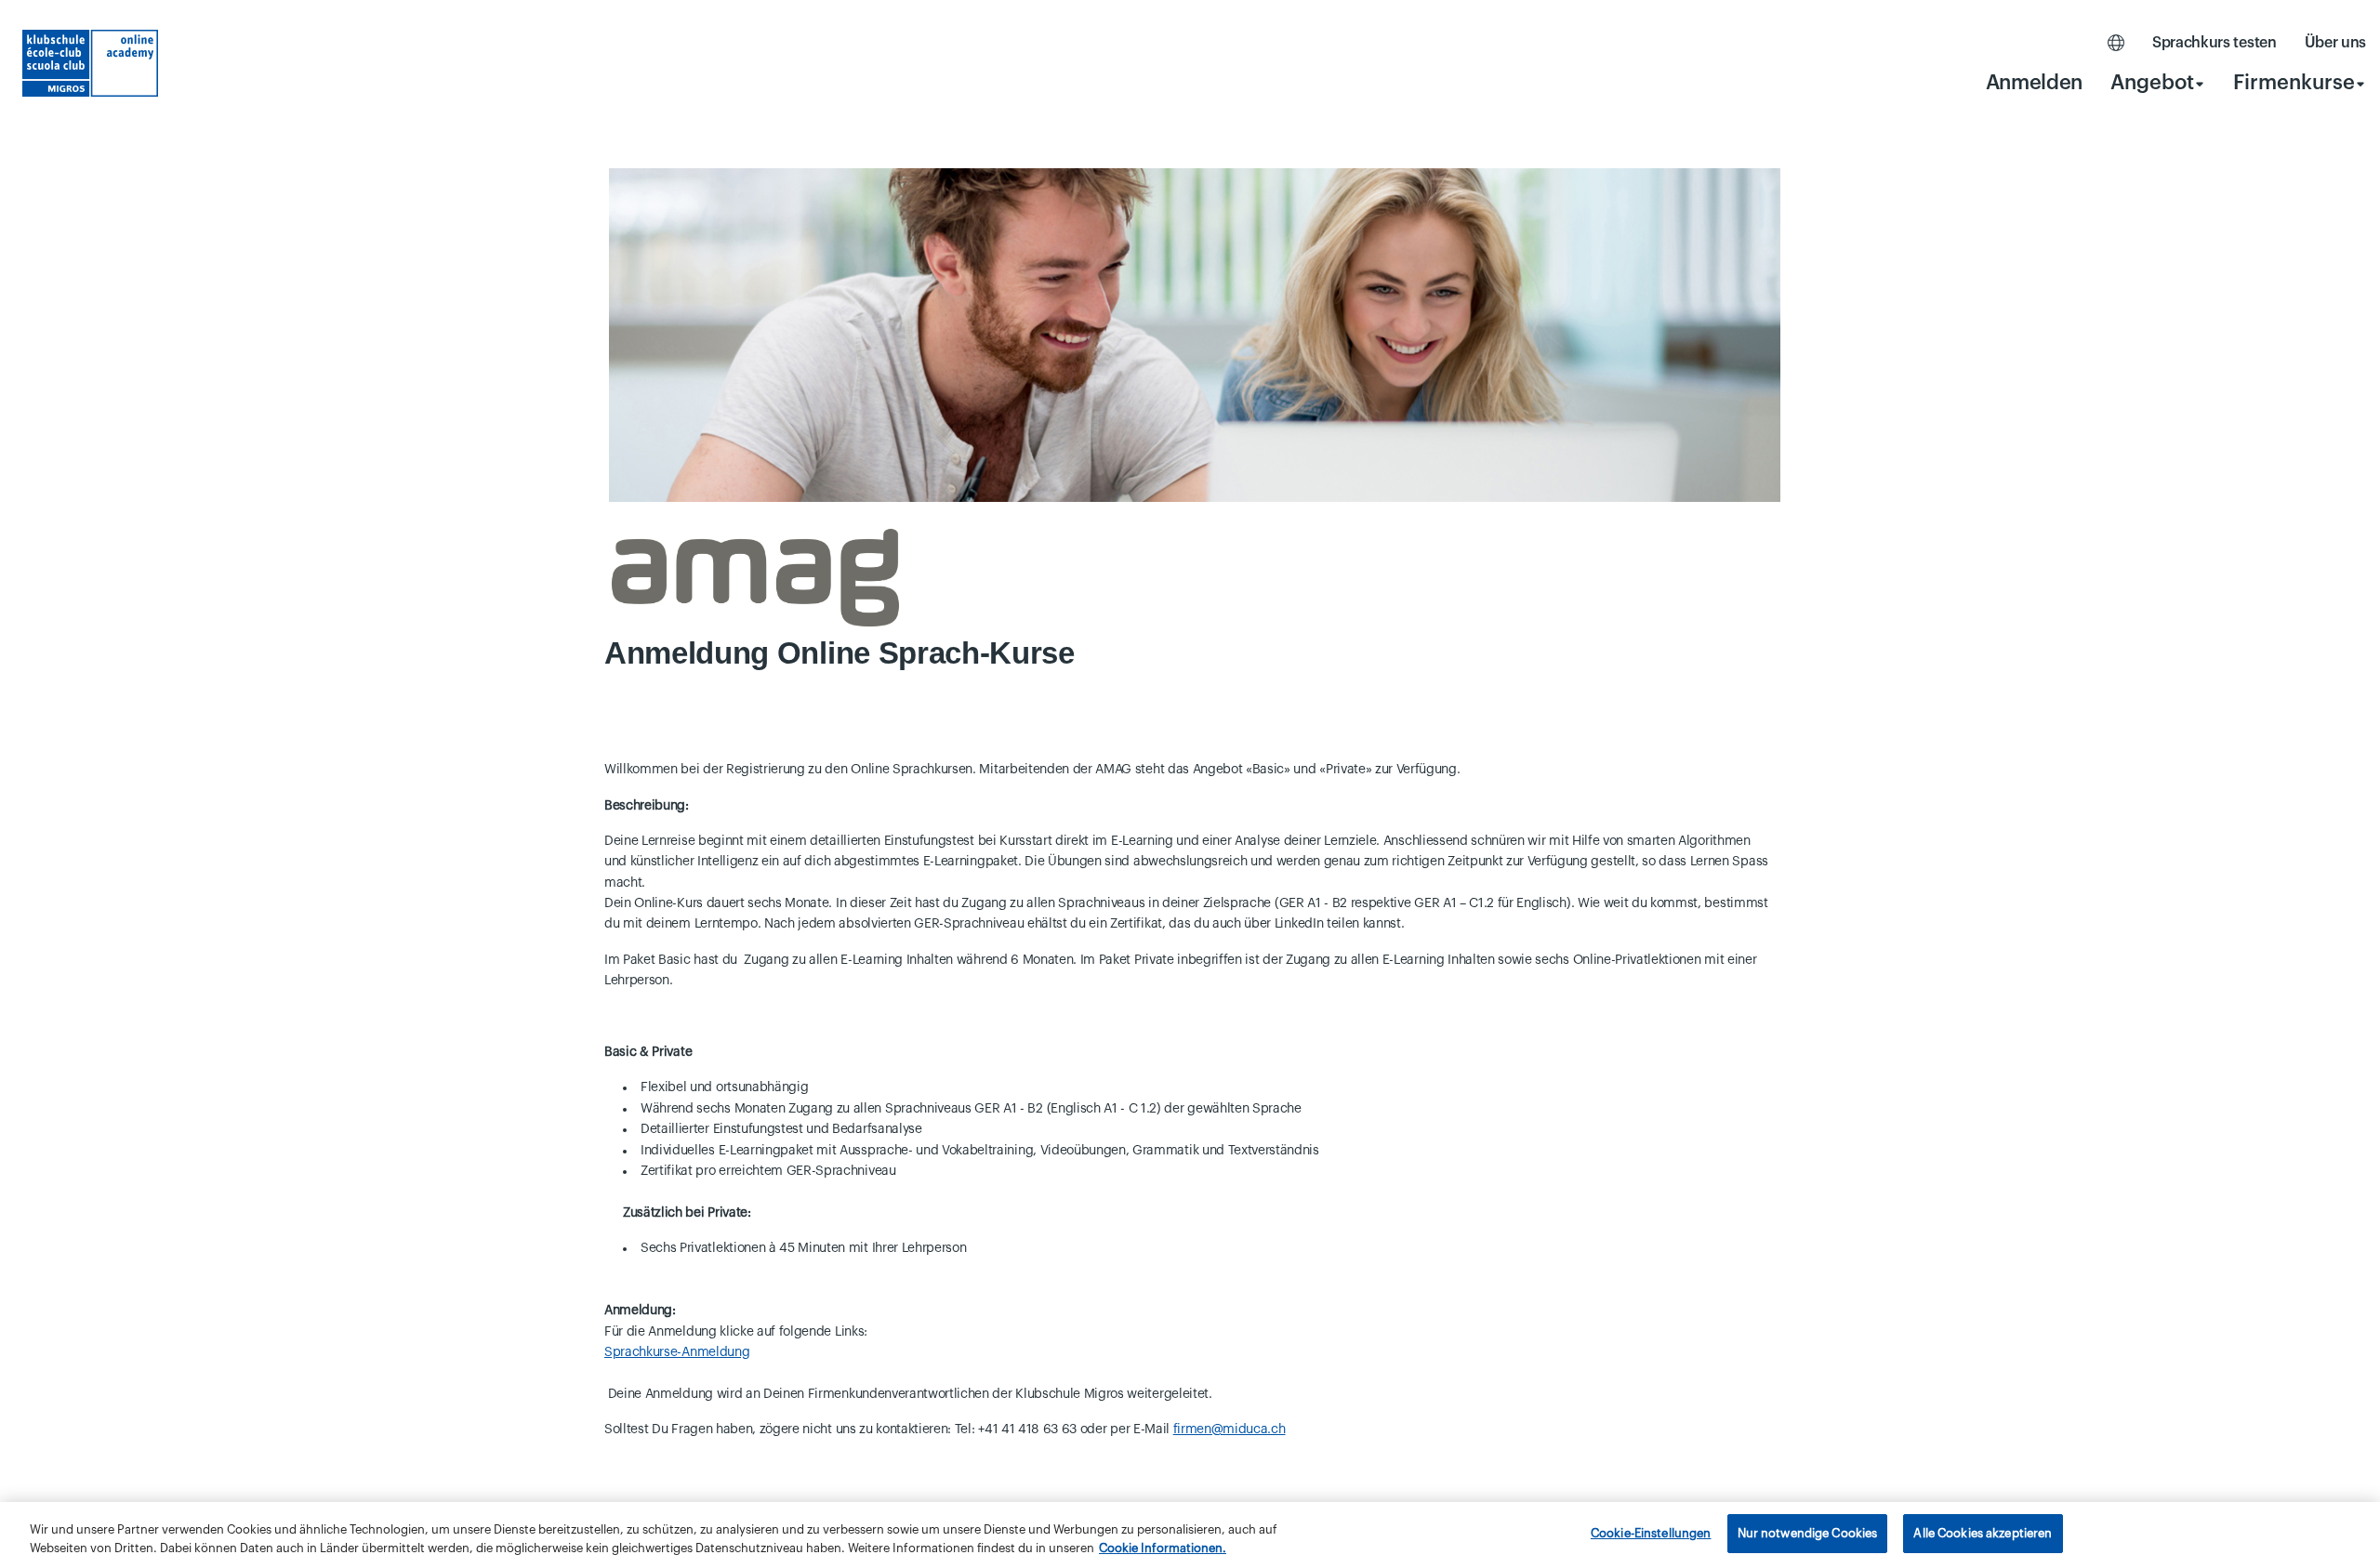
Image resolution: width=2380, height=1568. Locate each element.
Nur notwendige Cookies (1808, 1533)
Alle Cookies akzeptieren (1983, 1533)
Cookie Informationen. (1163, 1548)
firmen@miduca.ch (1230, 1430)
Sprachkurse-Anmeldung (677, 1352)
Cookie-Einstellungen (1651, 1533)
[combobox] (2158, 82)
